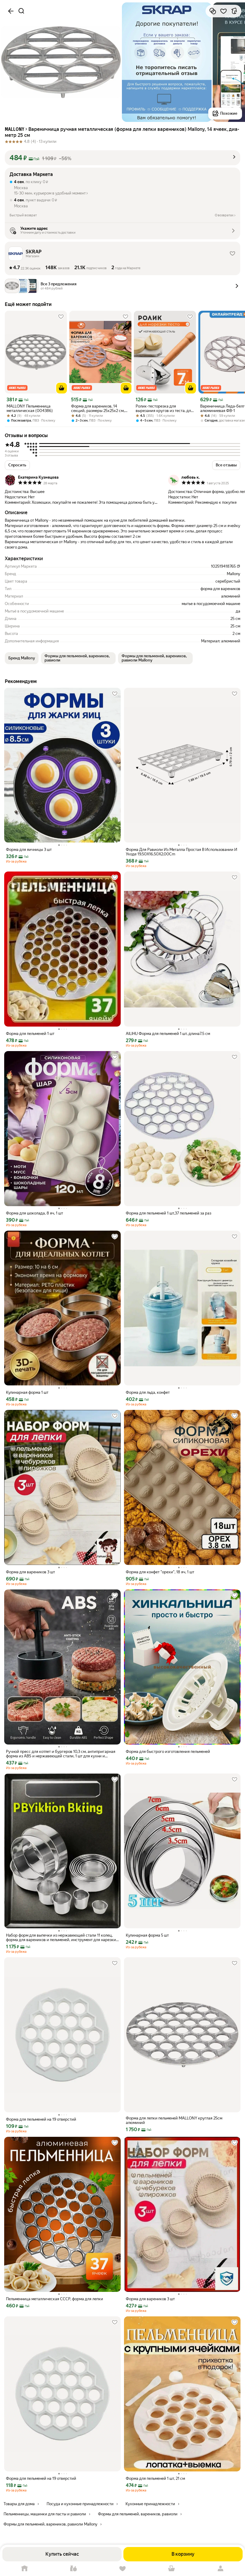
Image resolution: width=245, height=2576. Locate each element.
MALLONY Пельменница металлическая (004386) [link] (30, 408)
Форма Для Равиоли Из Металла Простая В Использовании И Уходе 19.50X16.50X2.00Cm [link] (182, 852)
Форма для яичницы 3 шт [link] (29, 850)
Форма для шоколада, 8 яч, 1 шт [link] (35, 1213)
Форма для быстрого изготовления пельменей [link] (168, 1752)
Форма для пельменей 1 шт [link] (30, 1034)
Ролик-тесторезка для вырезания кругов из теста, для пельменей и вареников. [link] (164, 408)
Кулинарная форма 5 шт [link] (147, 1935)
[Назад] (11, 11)
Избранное (122, 2569)
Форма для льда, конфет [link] (148, 1392)
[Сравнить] (213, 11)
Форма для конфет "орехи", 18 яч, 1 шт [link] (160, 1572)
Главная (24, 2569)
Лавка (73, 2569)
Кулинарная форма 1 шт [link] (27, 1392)
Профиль (220, 2569)
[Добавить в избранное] (223, 11)
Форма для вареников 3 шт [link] (30, 1572)
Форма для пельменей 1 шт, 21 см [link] (155, 2478)
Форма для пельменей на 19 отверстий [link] (41, 2119)
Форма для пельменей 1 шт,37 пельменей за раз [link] (169, 1213)
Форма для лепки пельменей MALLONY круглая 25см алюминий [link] (174, 2120)
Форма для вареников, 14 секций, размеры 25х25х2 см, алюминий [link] (98, 408)
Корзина (171, 2569)
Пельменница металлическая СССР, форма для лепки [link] (55, 2299)
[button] (122, 158)
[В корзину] (62, 388)
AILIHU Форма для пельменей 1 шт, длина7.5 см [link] (168, 1034)
